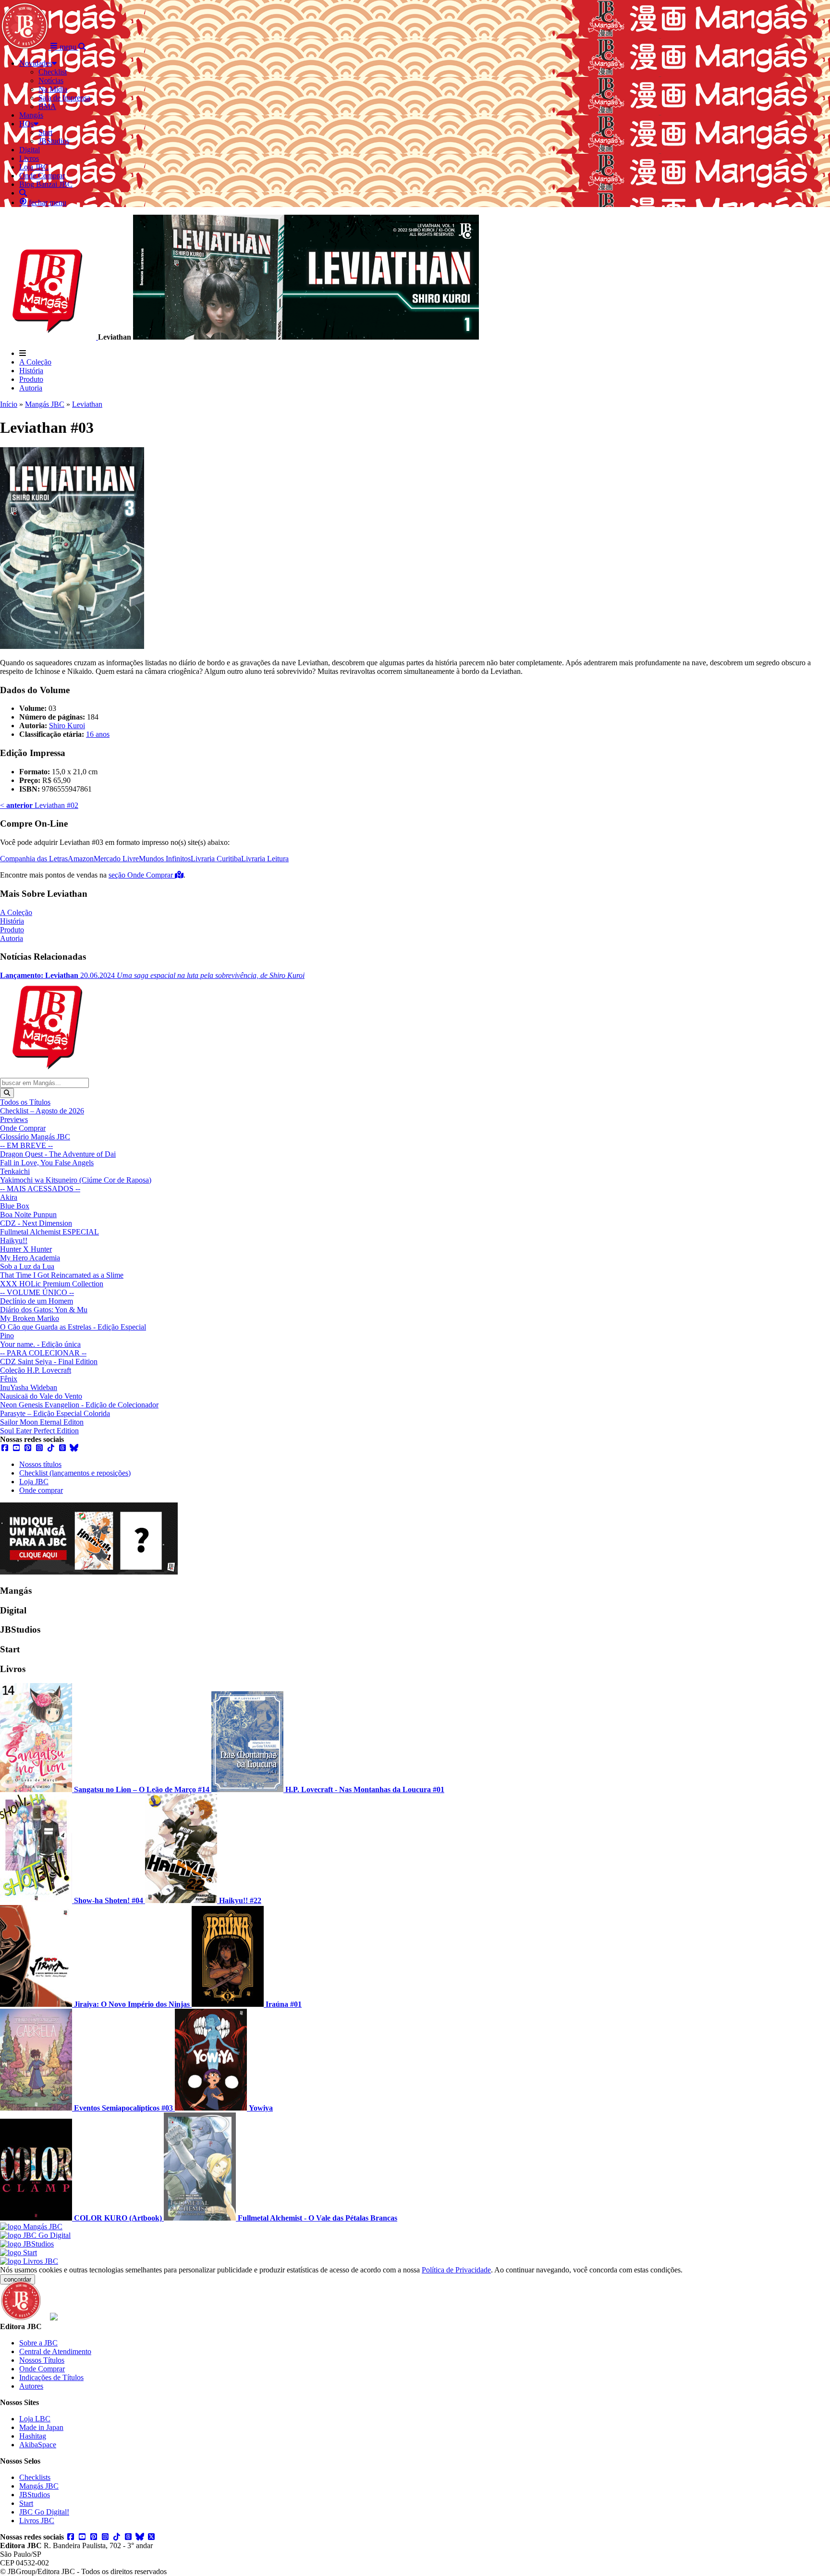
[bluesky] (74, 1448)
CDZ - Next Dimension (36, 1223)
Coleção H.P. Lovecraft (36, 1370)
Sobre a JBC (38, 2343)
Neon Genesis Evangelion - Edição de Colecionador (79, 1405)
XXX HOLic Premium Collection (52, 1284)
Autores (31, 2386)
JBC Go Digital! (44, 2512)
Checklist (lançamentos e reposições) (75, 1473)
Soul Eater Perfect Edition (39, 1431)
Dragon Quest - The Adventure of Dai (58, 1154)
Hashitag (33, 2436)
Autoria (31, 388)
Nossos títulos (40, 1464)
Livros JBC (37, 2521)
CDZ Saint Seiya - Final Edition (49, 1361)
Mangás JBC (45, 404)
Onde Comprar (23, 1128)
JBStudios (35, 2495)
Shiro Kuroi (67, 726)
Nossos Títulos (42, 2360)
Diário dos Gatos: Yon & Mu (44, 1310)
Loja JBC (34, 1482)
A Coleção (35, 362)
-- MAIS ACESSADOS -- (40, 1189)
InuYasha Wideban (29, 1387)
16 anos (98, 734)
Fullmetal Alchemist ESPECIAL (49, 1232)
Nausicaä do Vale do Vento (41, 1396)
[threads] (62, 1448)
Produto (31, 379)
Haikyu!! (14, 1240)
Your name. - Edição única (40, 1344)
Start (26, 2503)
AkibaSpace (38, 2445)
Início (9, 404)
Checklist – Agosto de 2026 (42, 1111)
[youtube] (16, 1448)
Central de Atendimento (55, 2351)
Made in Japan (41, 2427)
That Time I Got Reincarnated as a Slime (62, 1275)
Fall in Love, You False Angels (47, 1163)
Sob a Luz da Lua (27, 1266)
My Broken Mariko (30, 1318)
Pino (7, 1336)
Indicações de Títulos (51, 2377)
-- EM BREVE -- (26, 1145)
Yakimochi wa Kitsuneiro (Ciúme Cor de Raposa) (76, 1180)
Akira (9, 1197)
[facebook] (5, 1448)
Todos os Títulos (25, 1102)
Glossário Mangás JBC (35, 1137)
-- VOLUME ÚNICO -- (37, 1292)
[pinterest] (28, 1448)
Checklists (35, 2477)
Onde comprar (41, 1490)
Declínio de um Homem (37, 1301)
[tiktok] (51, 1448)
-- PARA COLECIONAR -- (43, 1353)
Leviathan (87, 404)
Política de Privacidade (456, 2270)
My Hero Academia (30, 1258)
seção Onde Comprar (142, 875)
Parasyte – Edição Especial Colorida (55, 1413)
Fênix (9, 1379)
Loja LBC (35, 2419)
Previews (14, 1119)
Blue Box (15, 1206)
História (31, 371)
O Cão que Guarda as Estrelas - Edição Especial (73, 1327)
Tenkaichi (15, 1171)
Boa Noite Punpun (28, 1215)
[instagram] (39, 1448)
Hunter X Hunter (26, 1249)
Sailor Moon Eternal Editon (42, 1422)
